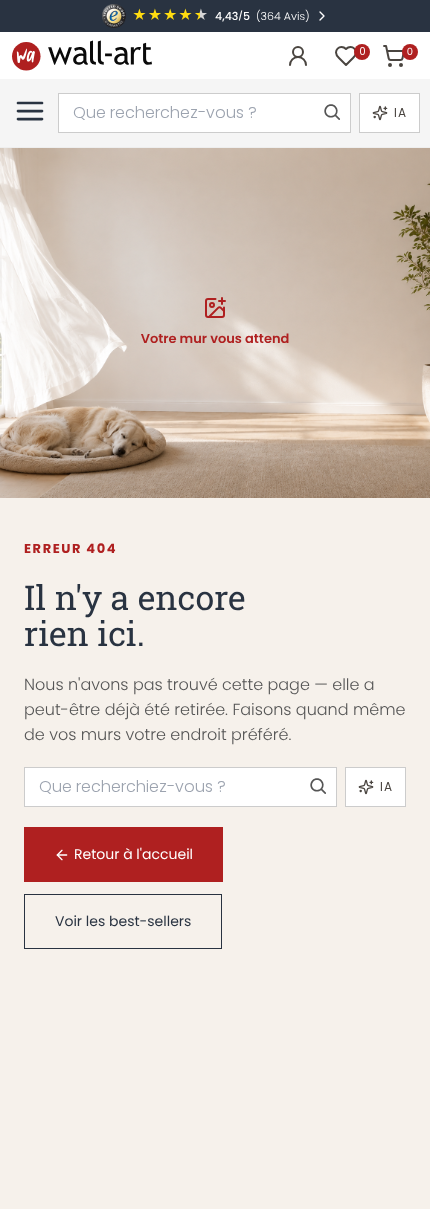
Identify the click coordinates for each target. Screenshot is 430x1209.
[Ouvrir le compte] (298, 56)
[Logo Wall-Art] (82, 55)
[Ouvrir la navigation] (30, 111)
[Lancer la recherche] (331, 113)
